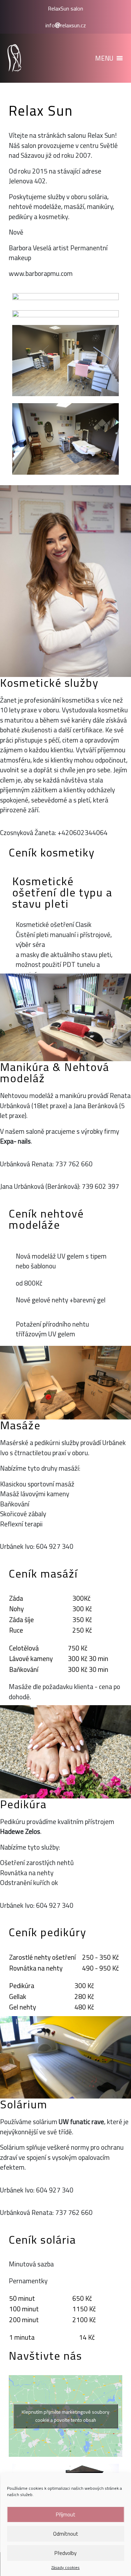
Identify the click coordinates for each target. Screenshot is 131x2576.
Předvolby (65, 2553)
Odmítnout (66, 2534)
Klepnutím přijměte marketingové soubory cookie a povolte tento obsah (65, 2416)
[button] (104, 58)
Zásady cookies (65, 2568)
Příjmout (66, 2514)
